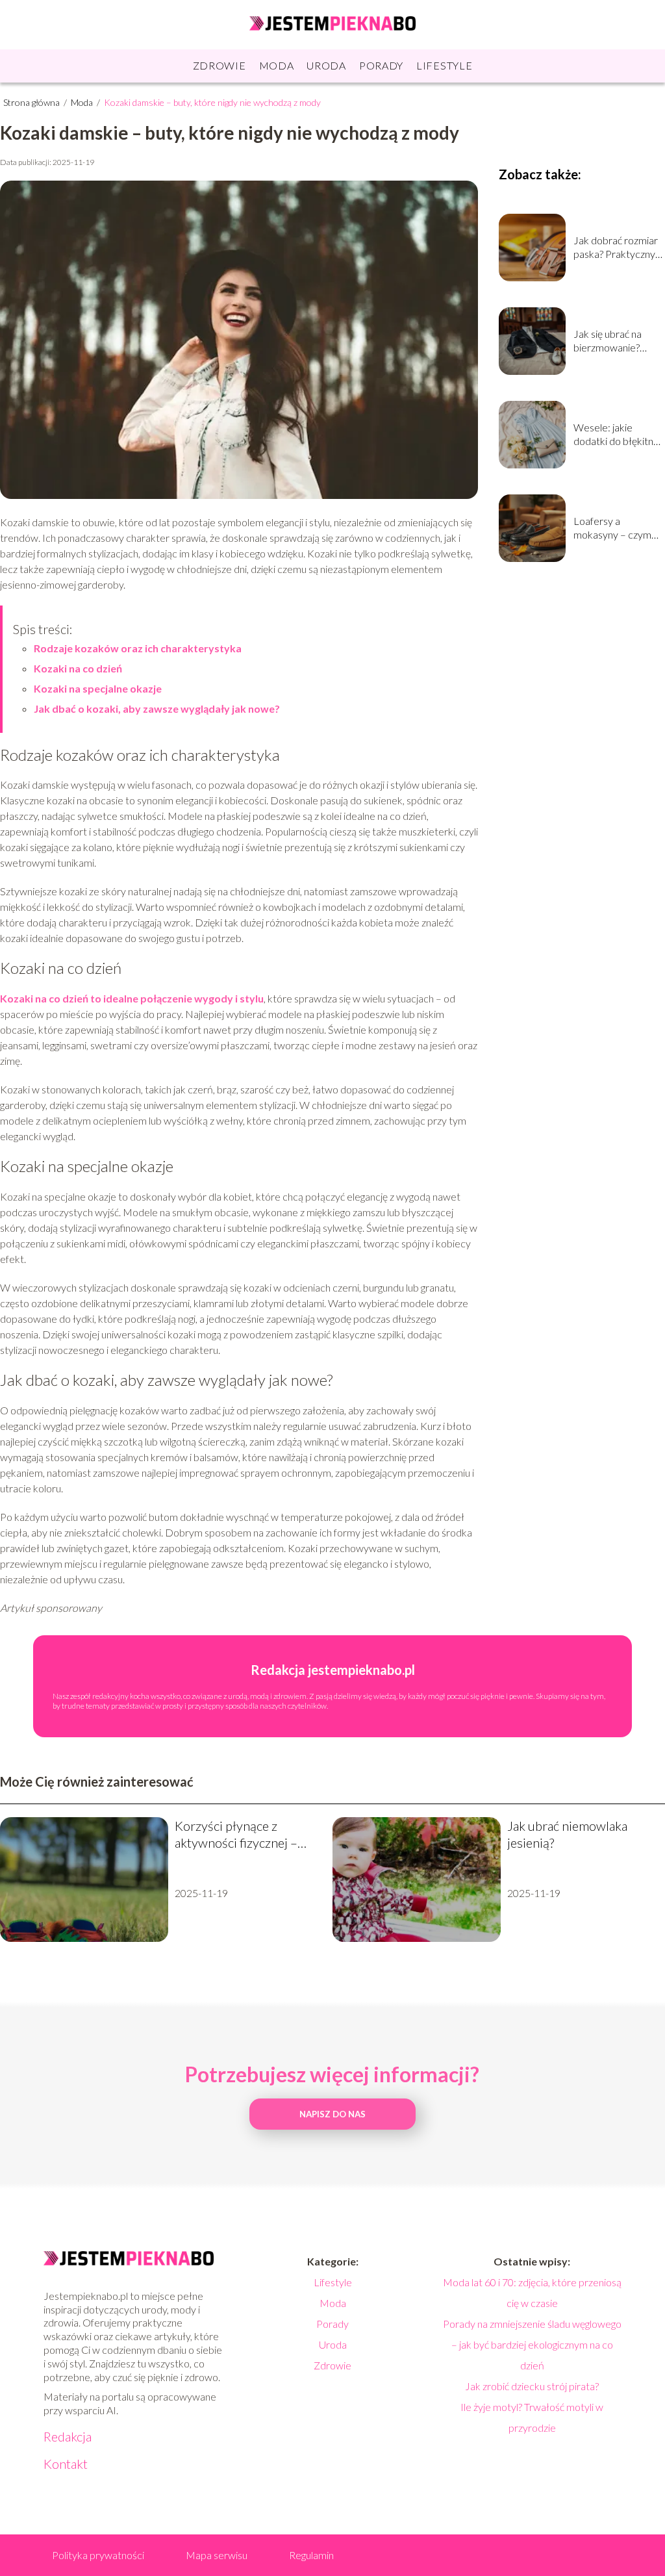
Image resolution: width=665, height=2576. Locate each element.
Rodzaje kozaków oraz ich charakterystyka (138, 648)
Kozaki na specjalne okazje (98, 688)
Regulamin (311, 2555)
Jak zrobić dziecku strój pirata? (532, 2386)
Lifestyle (444, 65)
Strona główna (32, 102)
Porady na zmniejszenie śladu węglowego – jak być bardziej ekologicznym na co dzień (532, 2344)
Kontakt (66, 2464)
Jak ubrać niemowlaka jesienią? (567, 1834)
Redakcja (68, 2436)
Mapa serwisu (217, 2555)
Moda (277, 65)
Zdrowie (220, 65)
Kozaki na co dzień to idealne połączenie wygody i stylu (132, 998)
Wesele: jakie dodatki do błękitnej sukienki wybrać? (617, 435)
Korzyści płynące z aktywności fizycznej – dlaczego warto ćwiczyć (239, 1834)
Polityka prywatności (98, 2555)
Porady (381, 65)
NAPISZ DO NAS (332, 2114)
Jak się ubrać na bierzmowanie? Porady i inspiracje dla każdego (613, 341)
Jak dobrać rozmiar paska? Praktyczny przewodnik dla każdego (616, 248)
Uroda (326, 65)
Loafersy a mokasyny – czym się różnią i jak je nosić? (612, 528)
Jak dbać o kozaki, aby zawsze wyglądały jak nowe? (157, 708)
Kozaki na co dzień (78, 668)
